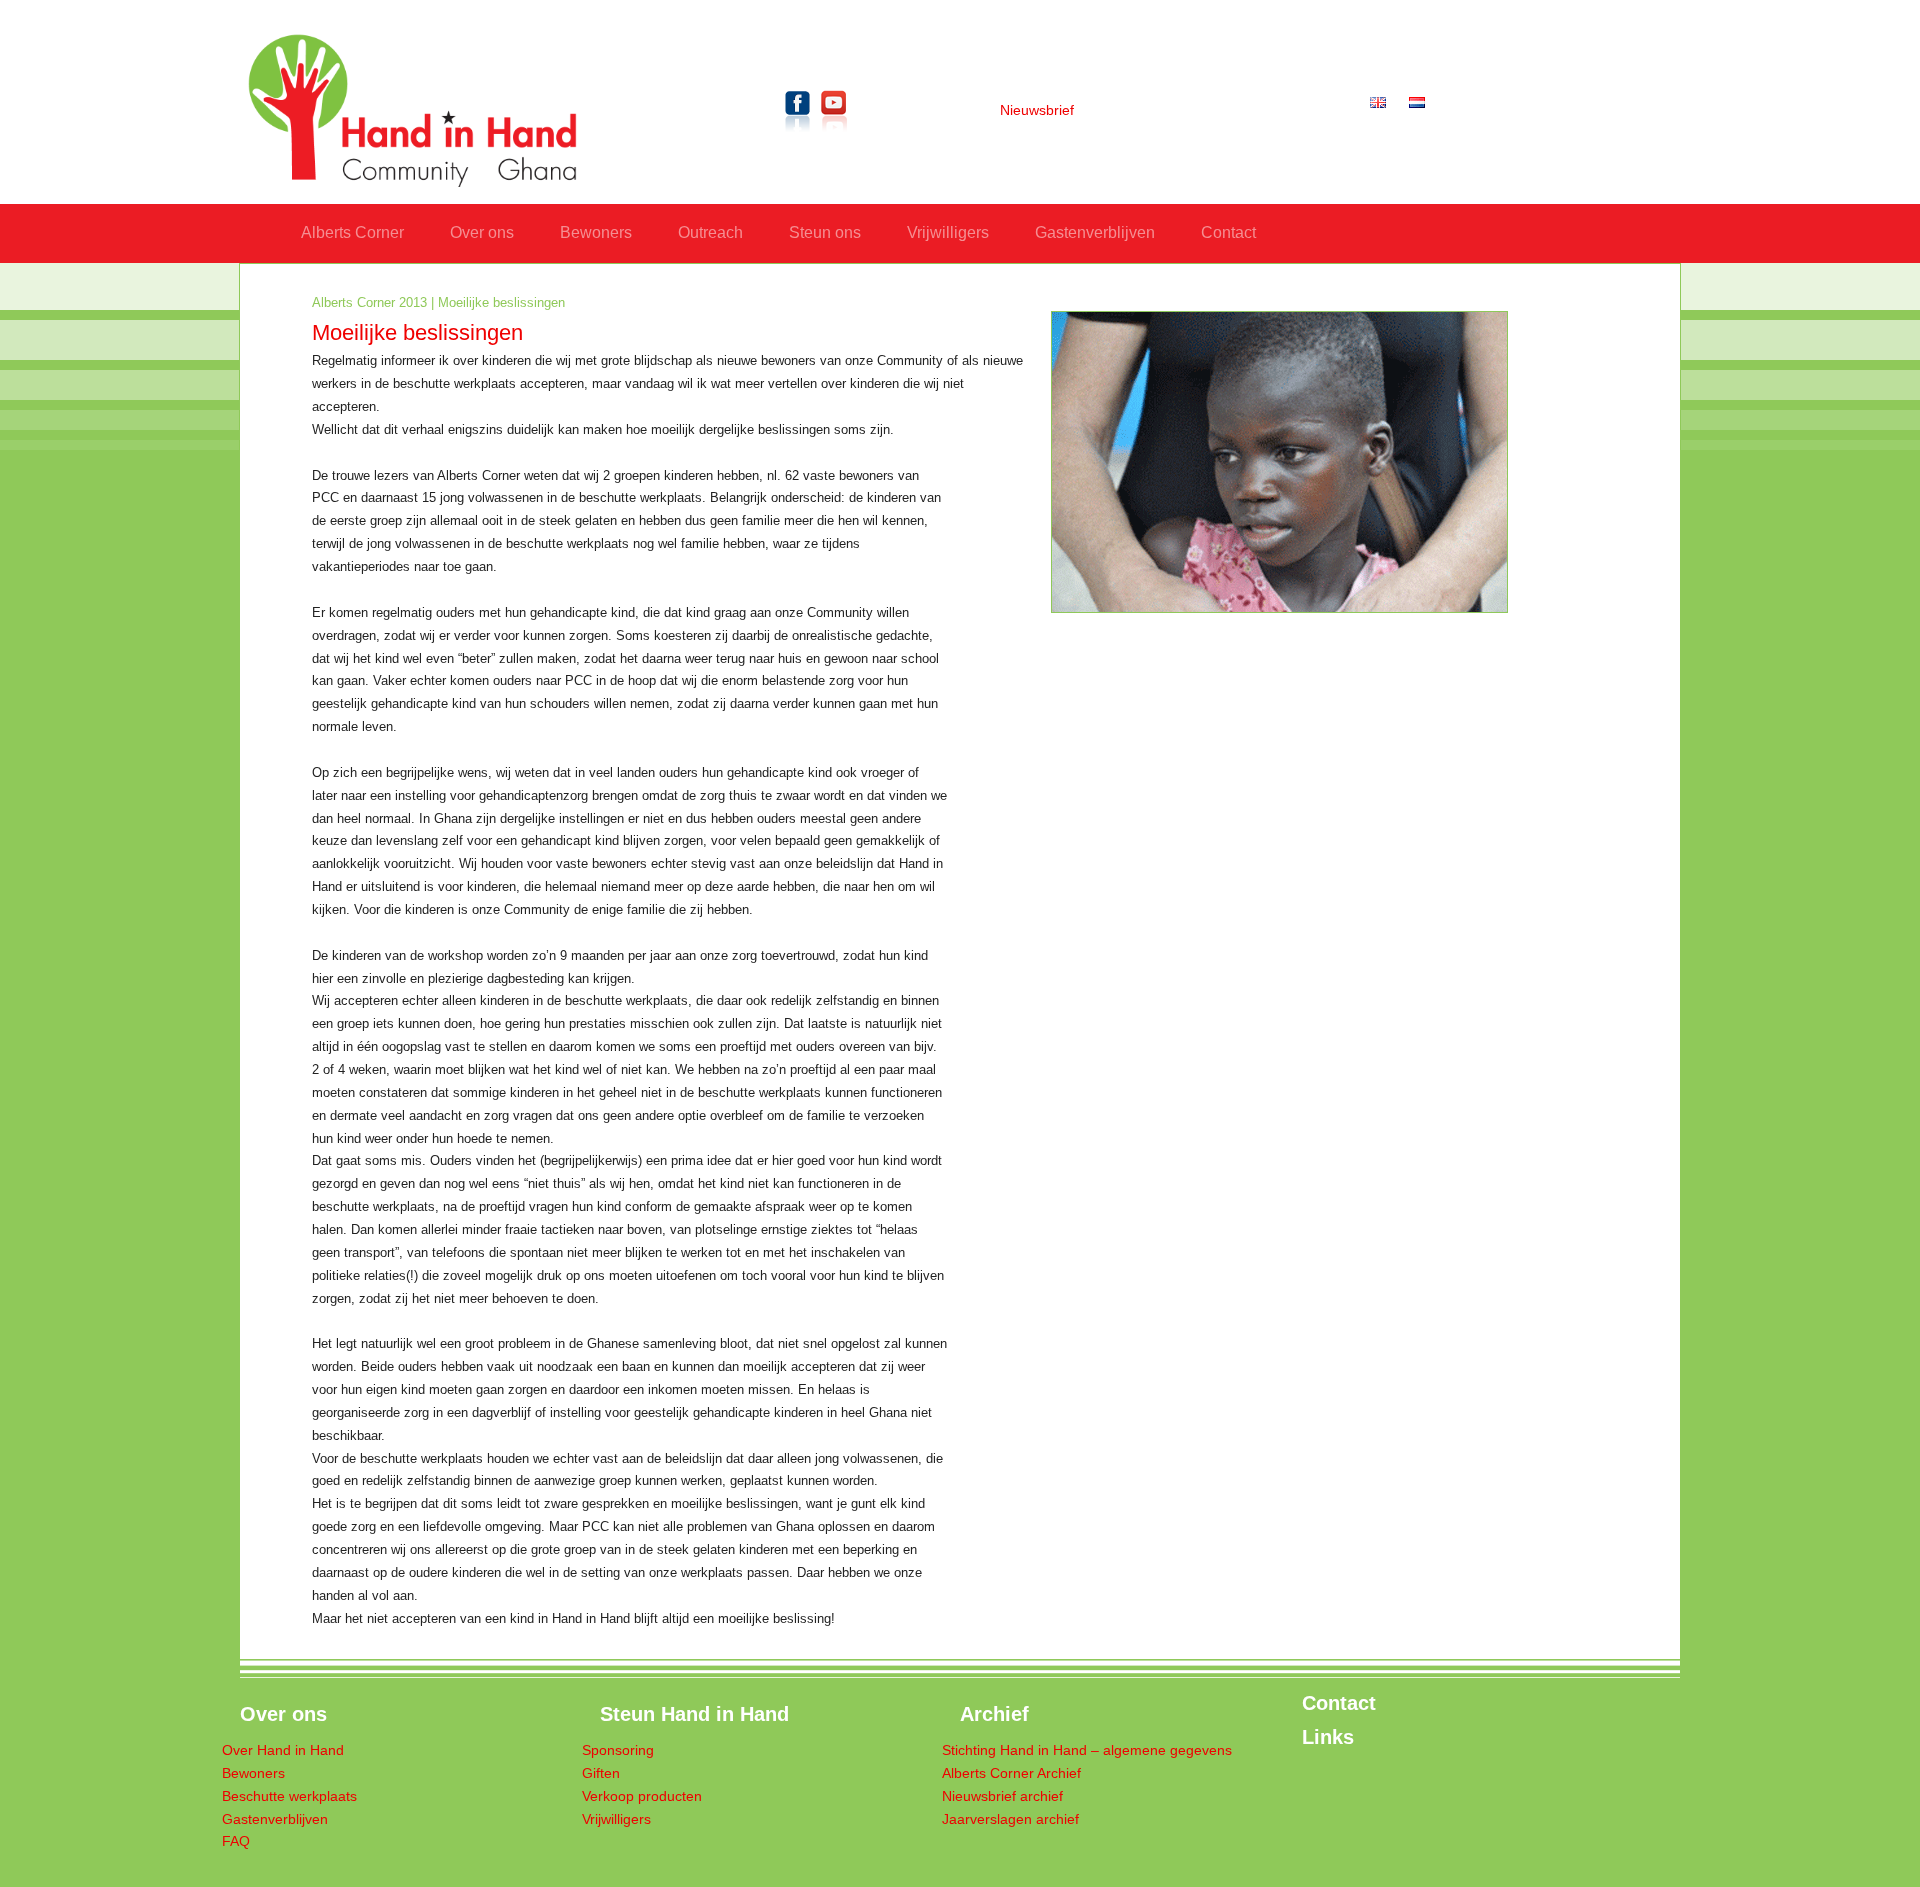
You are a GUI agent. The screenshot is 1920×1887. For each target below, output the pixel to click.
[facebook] (798, 135)
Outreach (710, 232)
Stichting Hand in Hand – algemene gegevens (1087, 1750)
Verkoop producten (642, 1796)
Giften (601, 1773)
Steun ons (825, 232)
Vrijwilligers (948, 232)
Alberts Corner (352, 232)
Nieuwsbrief (1037, 110)
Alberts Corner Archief (1011, 1773)
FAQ (236, 1841)
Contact (1228, 232)
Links (1328, 1737)
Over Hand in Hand (283, 1750)
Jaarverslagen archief (1010, 1819)
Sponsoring (618, 1750)
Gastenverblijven (1095, 232)
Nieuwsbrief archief (1002, 1796)
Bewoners (596, 232)
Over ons (482, 232)
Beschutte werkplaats (289, 1796)
